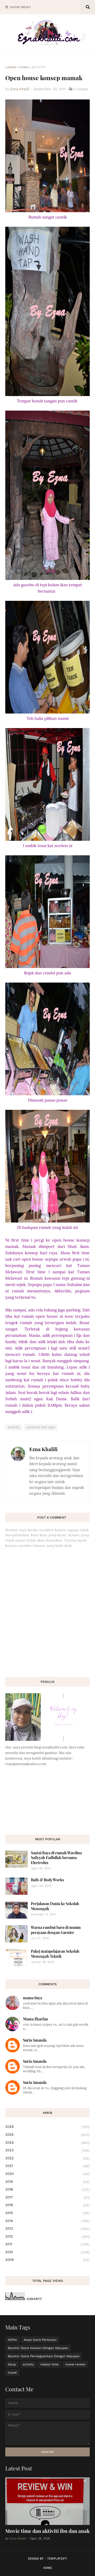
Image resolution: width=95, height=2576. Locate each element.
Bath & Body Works (47, 1880)
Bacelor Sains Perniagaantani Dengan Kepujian (44, 2356)
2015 (47, 2213)
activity (38, 67)
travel (12, 2373)
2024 (47, 2143)
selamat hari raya (41, 1427)
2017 (47, 2197)
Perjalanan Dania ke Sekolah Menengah (55, 1906)
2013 (47, 2229)
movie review (75, 2364)
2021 (47, 2166)
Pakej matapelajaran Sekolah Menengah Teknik (55, 1954)
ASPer (13, 2340)
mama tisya (32, 1998)
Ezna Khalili (43, 1449)
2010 (47, 2252)
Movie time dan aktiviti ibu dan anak (47, 2531)
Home (48, 2568)
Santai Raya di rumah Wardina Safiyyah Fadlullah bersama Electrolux (56, 1858)
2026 (47, 2127)
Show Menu (20, 7)
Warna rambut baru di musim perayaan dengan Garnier (56, 1930)
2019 (47, 2182)
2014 (47, 2221)
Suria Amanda (35, 2040)
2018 (47, 2189)
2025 (47, 2135)
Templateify (57, 2559)
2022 (47, 2158)
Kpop (12, 2364)
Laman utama (17, 67)
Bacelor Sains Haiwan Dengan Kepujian (38, 2348)
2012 (47, 2237)
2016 (47, 2205)
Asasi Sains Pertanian (40, 2340)
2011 (47, 2244)
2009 (47, 2260)
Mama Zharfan (35, 2019)
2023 (47, 2150)
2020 (47, 2174)
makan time (49, 2364)
